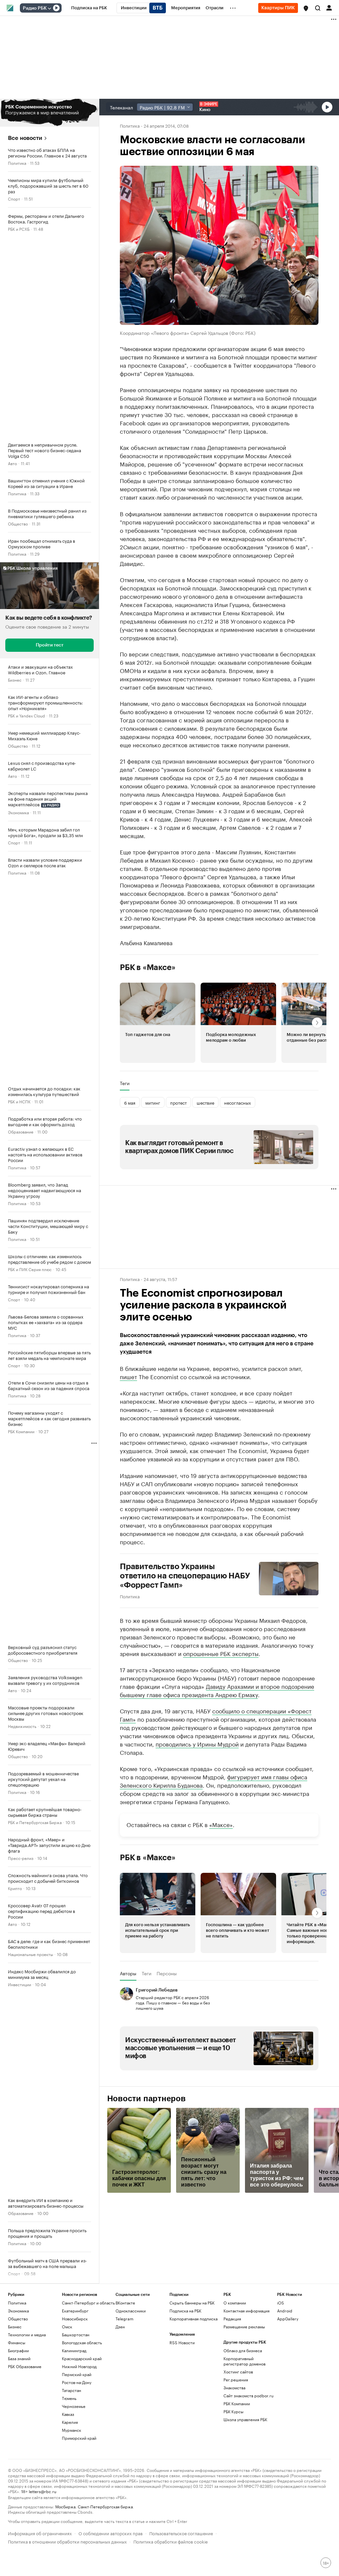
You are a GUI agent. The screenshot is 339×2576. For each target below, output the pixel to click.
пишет (128, 1376)
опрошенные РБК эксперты (221, 1653)
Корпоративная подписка (194, 2319)
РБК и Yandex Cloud (26, 715)
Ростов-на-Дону (77, 2382)
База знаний (19, 2358)
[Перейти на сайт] (49, 113)
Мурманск (72, 2430)
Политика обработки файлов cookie (171, 2541)
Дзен (120, 2327)
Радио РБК (35, 8)
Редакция (232, 2319)
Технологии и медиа (27, 2334)
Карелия (70, 2422)
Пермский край (77, 2374)
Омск (67, 2327)
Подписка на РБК (185, 2311)
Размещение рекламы (244, 2327)
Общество (18, 523)
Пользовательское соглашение (181, 2533)
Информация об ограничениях (40, 2533)
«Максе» (221, 1824)
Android (285, 2311)
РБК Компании (21, 1431)
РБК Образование (25, 2366)
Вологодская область (82, 2342)
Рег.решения (236, 2380)
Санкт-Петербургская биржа (105, 2506)
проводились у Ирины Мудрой (197, 1744)
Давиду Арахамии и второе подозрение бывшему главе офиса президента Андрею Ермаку (217, 1690)
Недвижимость (22, 1726)
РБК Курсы (233, 2411)
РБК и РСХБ (19, 229)
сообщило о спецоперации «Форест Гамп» (216, 1715)
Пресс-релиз (21, 1858)
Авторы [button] (128, 1973)
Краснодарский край (82, 2358)
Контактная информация (246, 2311)
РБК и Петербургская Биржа (35, 1822)
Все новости (25, 138)
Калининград (74, 2350)
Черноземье (74, 2406)
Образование (21, 1131)
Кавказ (68, 2414)
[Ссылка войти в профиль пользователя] (329, 7)
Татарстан (72, 2390)
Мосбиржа (65, 2506)
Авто (12, 463)
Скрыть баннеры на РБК (192, 2303)
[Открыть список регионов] (306, 8)
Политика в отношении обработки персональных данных (67, 2541)
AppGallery (288, 2319)
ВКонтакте (125, 2303)
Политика (17, 163)
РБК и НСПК (19, 1101)
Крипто (15, 1888)
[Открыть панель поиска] (318, 8)
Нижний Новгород (79, 2366)
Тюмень (69, 2398)
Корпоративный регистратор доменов (244, 2361)
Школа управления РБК (245, 2419)
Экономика (18, 812)
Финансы (17, 2342)
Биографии (18, 2350)
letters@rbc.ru (43, 2491)
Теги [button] (125, 1083)
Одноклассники (131, 2311)
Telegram (124, 2319)
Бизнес (15, 679)
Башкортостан (76, 2334)
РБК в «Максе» (148, 967)
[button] (306, 8)
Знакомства (234, 2388)
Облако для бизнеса (243, 2350)
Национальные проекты (30, 1954)
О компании (235, 2303)
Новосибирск (75, 2319)
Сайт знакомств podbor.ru (248, 2395)
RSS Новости (182, 2342)
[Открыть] (49, 8)
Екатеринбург (75, 2311)
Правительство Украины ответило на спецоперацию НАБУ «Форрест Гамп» (185, 1576)
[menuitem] (89, 8)
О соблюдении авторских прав (111, 2533)
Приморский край (79, 2438)
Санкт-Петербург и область (88, 2303)
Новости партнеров (146, 2099)
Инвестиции (20, 1984)
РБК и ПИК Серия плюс (30, 1269)
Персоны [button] (167, 1973)
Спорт (14, 198)
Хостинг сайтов (238, 2372)
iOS (281, 2303)
